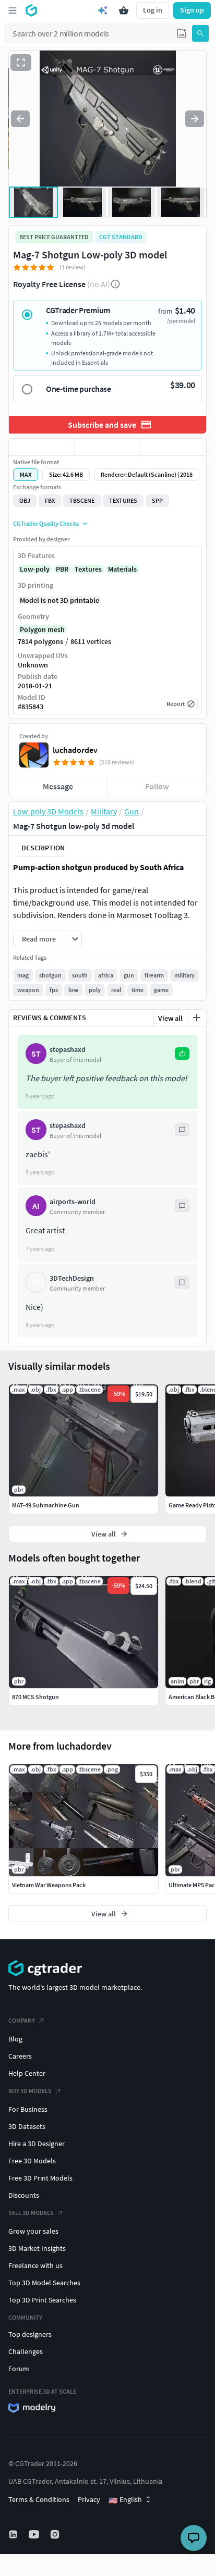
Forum (19, 2369)
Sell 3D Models (31, 2213)
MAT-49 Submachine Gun (46, 1505)
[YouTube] (35, 2534)
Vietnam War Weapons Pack (49, 1885)
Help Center (27, 2073)
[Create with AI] (103, 10)
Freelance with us (35, 2265)
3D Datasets (27, 2126)
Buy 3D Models (30, 2091)
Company (22, 2020)
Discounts (24, 2195)
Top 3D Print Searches (42, 2300)
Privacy (89, 2499)
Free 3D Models (32, 2161)
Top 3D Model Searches (44, 2283)
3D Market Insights (37, 2248)
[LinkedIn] (14, 2534)
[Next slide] (195, 119)
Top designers (30, 2334)
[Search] (200, 33)
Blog (15, 2039)
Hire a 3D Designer (37, 2144)
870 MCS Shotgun (35, 1697)
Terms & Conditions (39, 2499)
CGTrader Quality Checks (46, 523)
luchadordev (75, 750)
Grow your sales (33, 2231)
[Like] (42, 447)
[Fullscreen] (21, 63)
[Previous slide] (20, 119)
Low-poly (35, 569)
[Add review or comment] (197, 1018)
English (125, 2500)
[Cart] (124, 10)
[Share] (173, 447)
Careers (20, 2056)
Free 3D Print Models (40, 2178)
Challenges (26, 2351)
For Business (28, 2109)
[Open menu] (13, 10)
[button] (182, 33)
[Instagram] (56, 2534)
